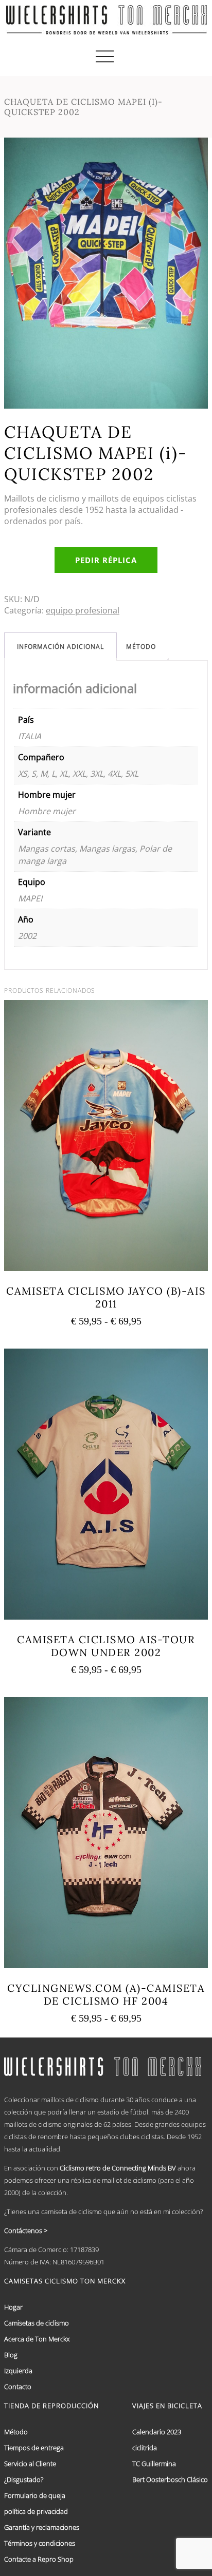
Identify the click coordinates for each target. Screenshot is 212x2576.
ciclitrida (145, 2448)
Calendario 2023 (157, 2432)
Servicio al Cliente (30, 2464)
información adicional (60, 647)
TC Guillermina (154, 2464)
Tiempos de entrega (34, 2448)
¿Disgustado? (24, 2479)
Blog (11, 2355)
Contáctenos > (26, 2231)
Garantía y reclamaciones (42, 2527)
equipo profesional (83, 610)
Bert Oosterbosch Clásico (170, 2479)
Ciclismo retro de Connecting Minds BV (118, 2168)
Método (141, 647)
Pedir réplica (106, 560)
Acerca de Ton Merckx (37, 2339)
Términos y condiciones (40, 2543)
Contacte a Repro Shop (39, 2559)
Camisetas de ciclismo (37, 2323)
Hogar (13, 2307)
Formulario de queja (35, 2495)
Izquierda (18, 2371)
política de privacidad (36, 2511)
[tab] (60, 647)
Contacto (18, 2387)
